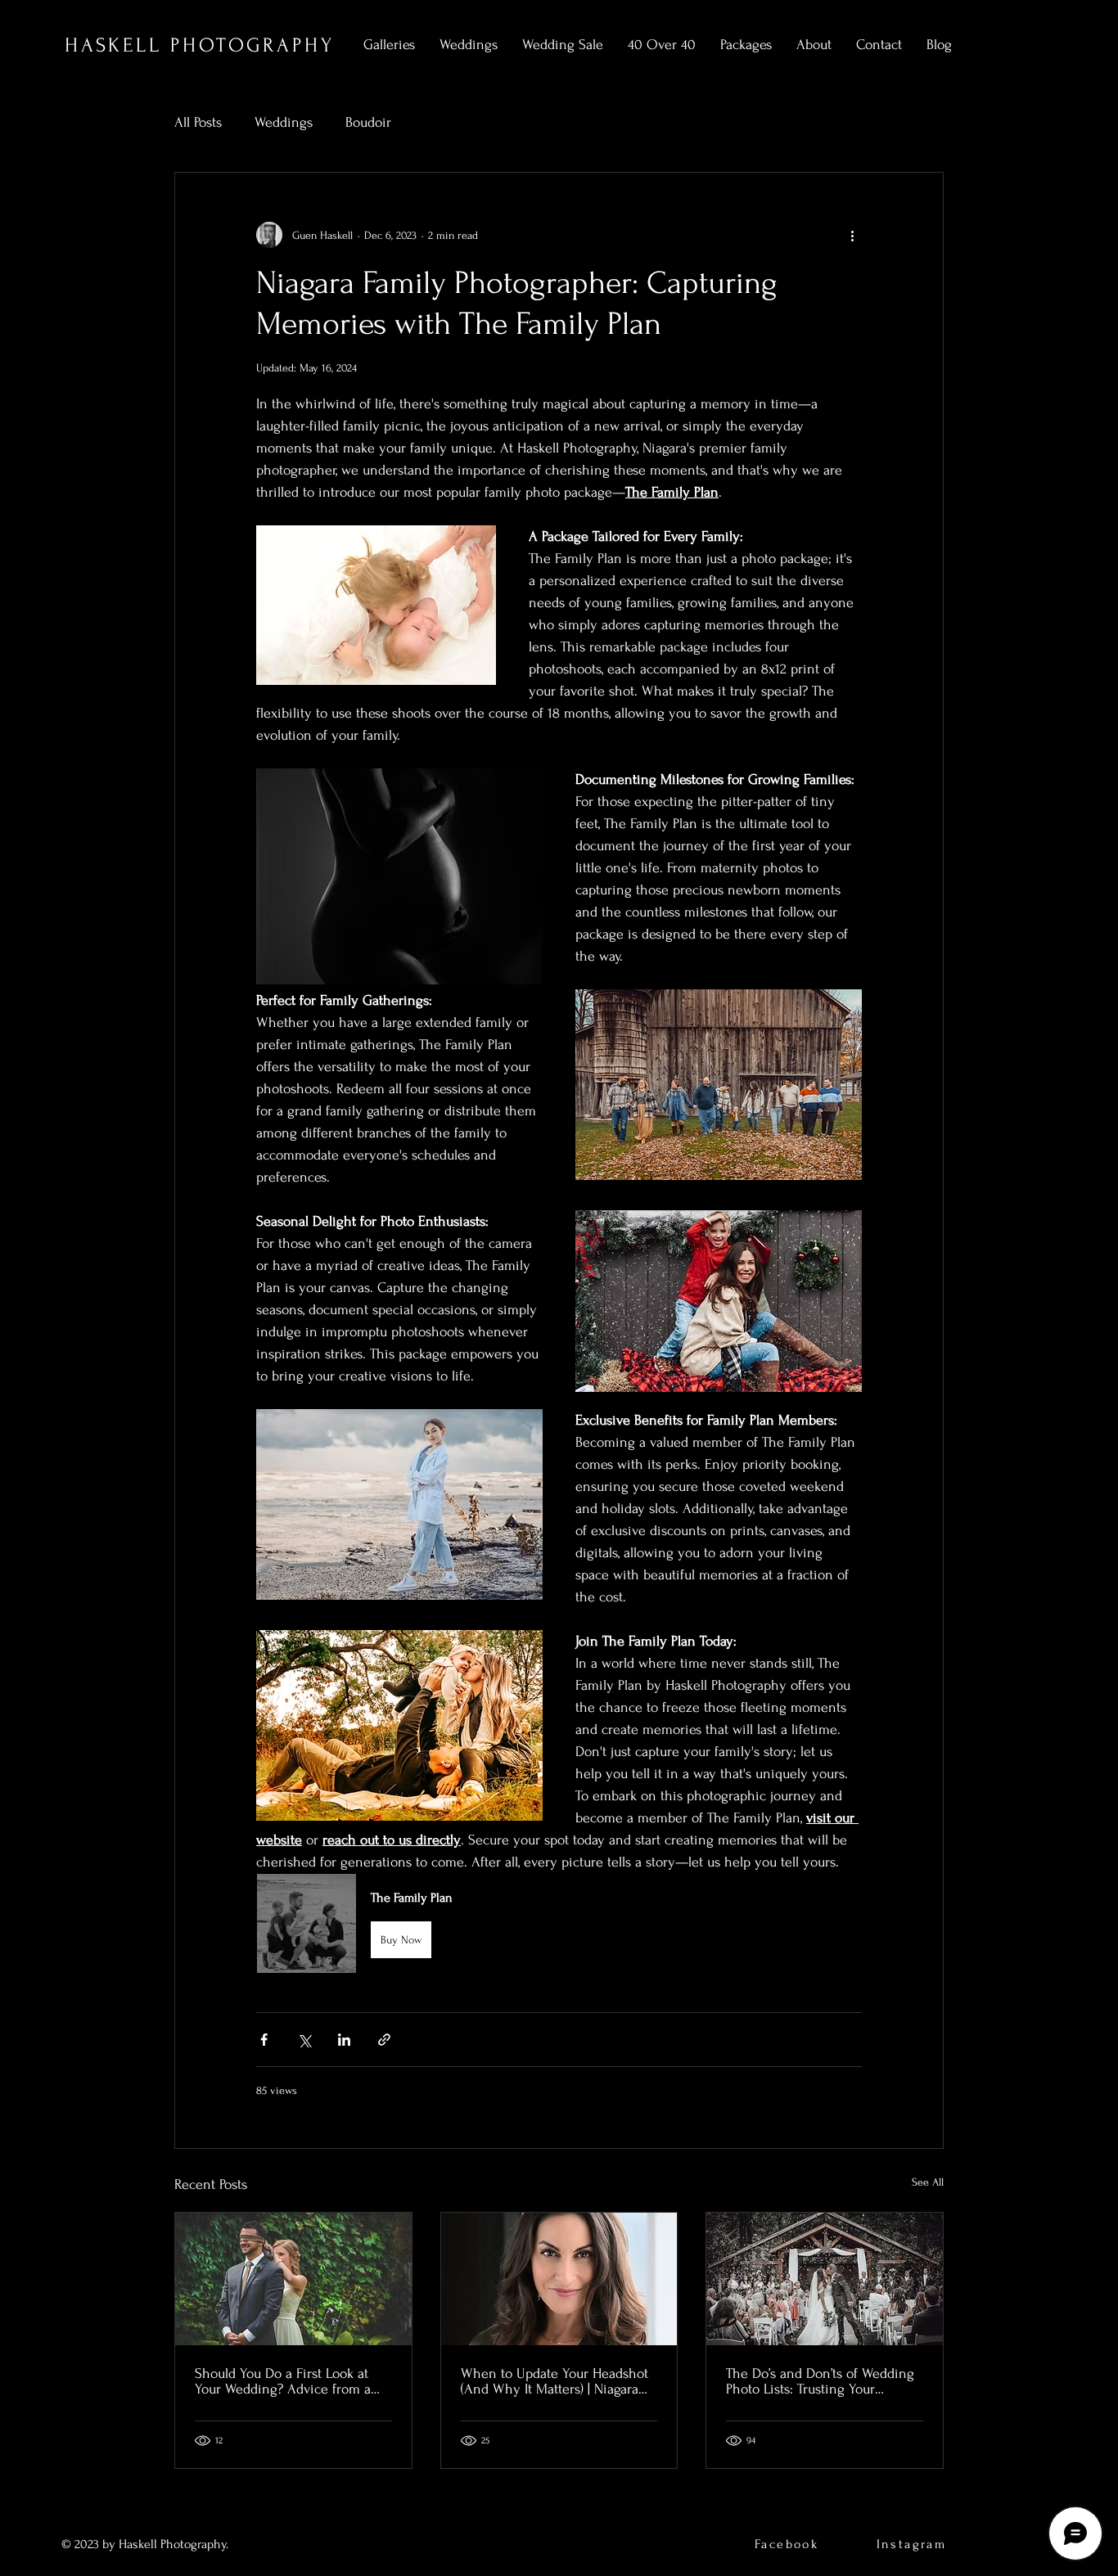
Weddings (284, 122)
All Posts (198, 122)
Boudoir (368, 122)
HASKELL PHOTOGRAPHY (199, 45)
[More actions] (852, 235)
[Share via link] (384, 2040)
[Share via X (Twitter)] (304, 2040)
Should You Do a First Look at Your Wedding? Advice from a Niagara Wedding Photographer (287, 2381)
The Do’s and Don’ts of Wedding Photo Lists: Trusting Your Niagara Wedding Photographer (820, 2381)
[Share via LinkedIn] (344, 2040)
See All (928, 2182)
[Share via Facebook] (264, 2040)
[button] (559, 1923)
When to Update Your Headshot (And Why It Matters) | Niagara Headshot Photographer (554, 2381)
